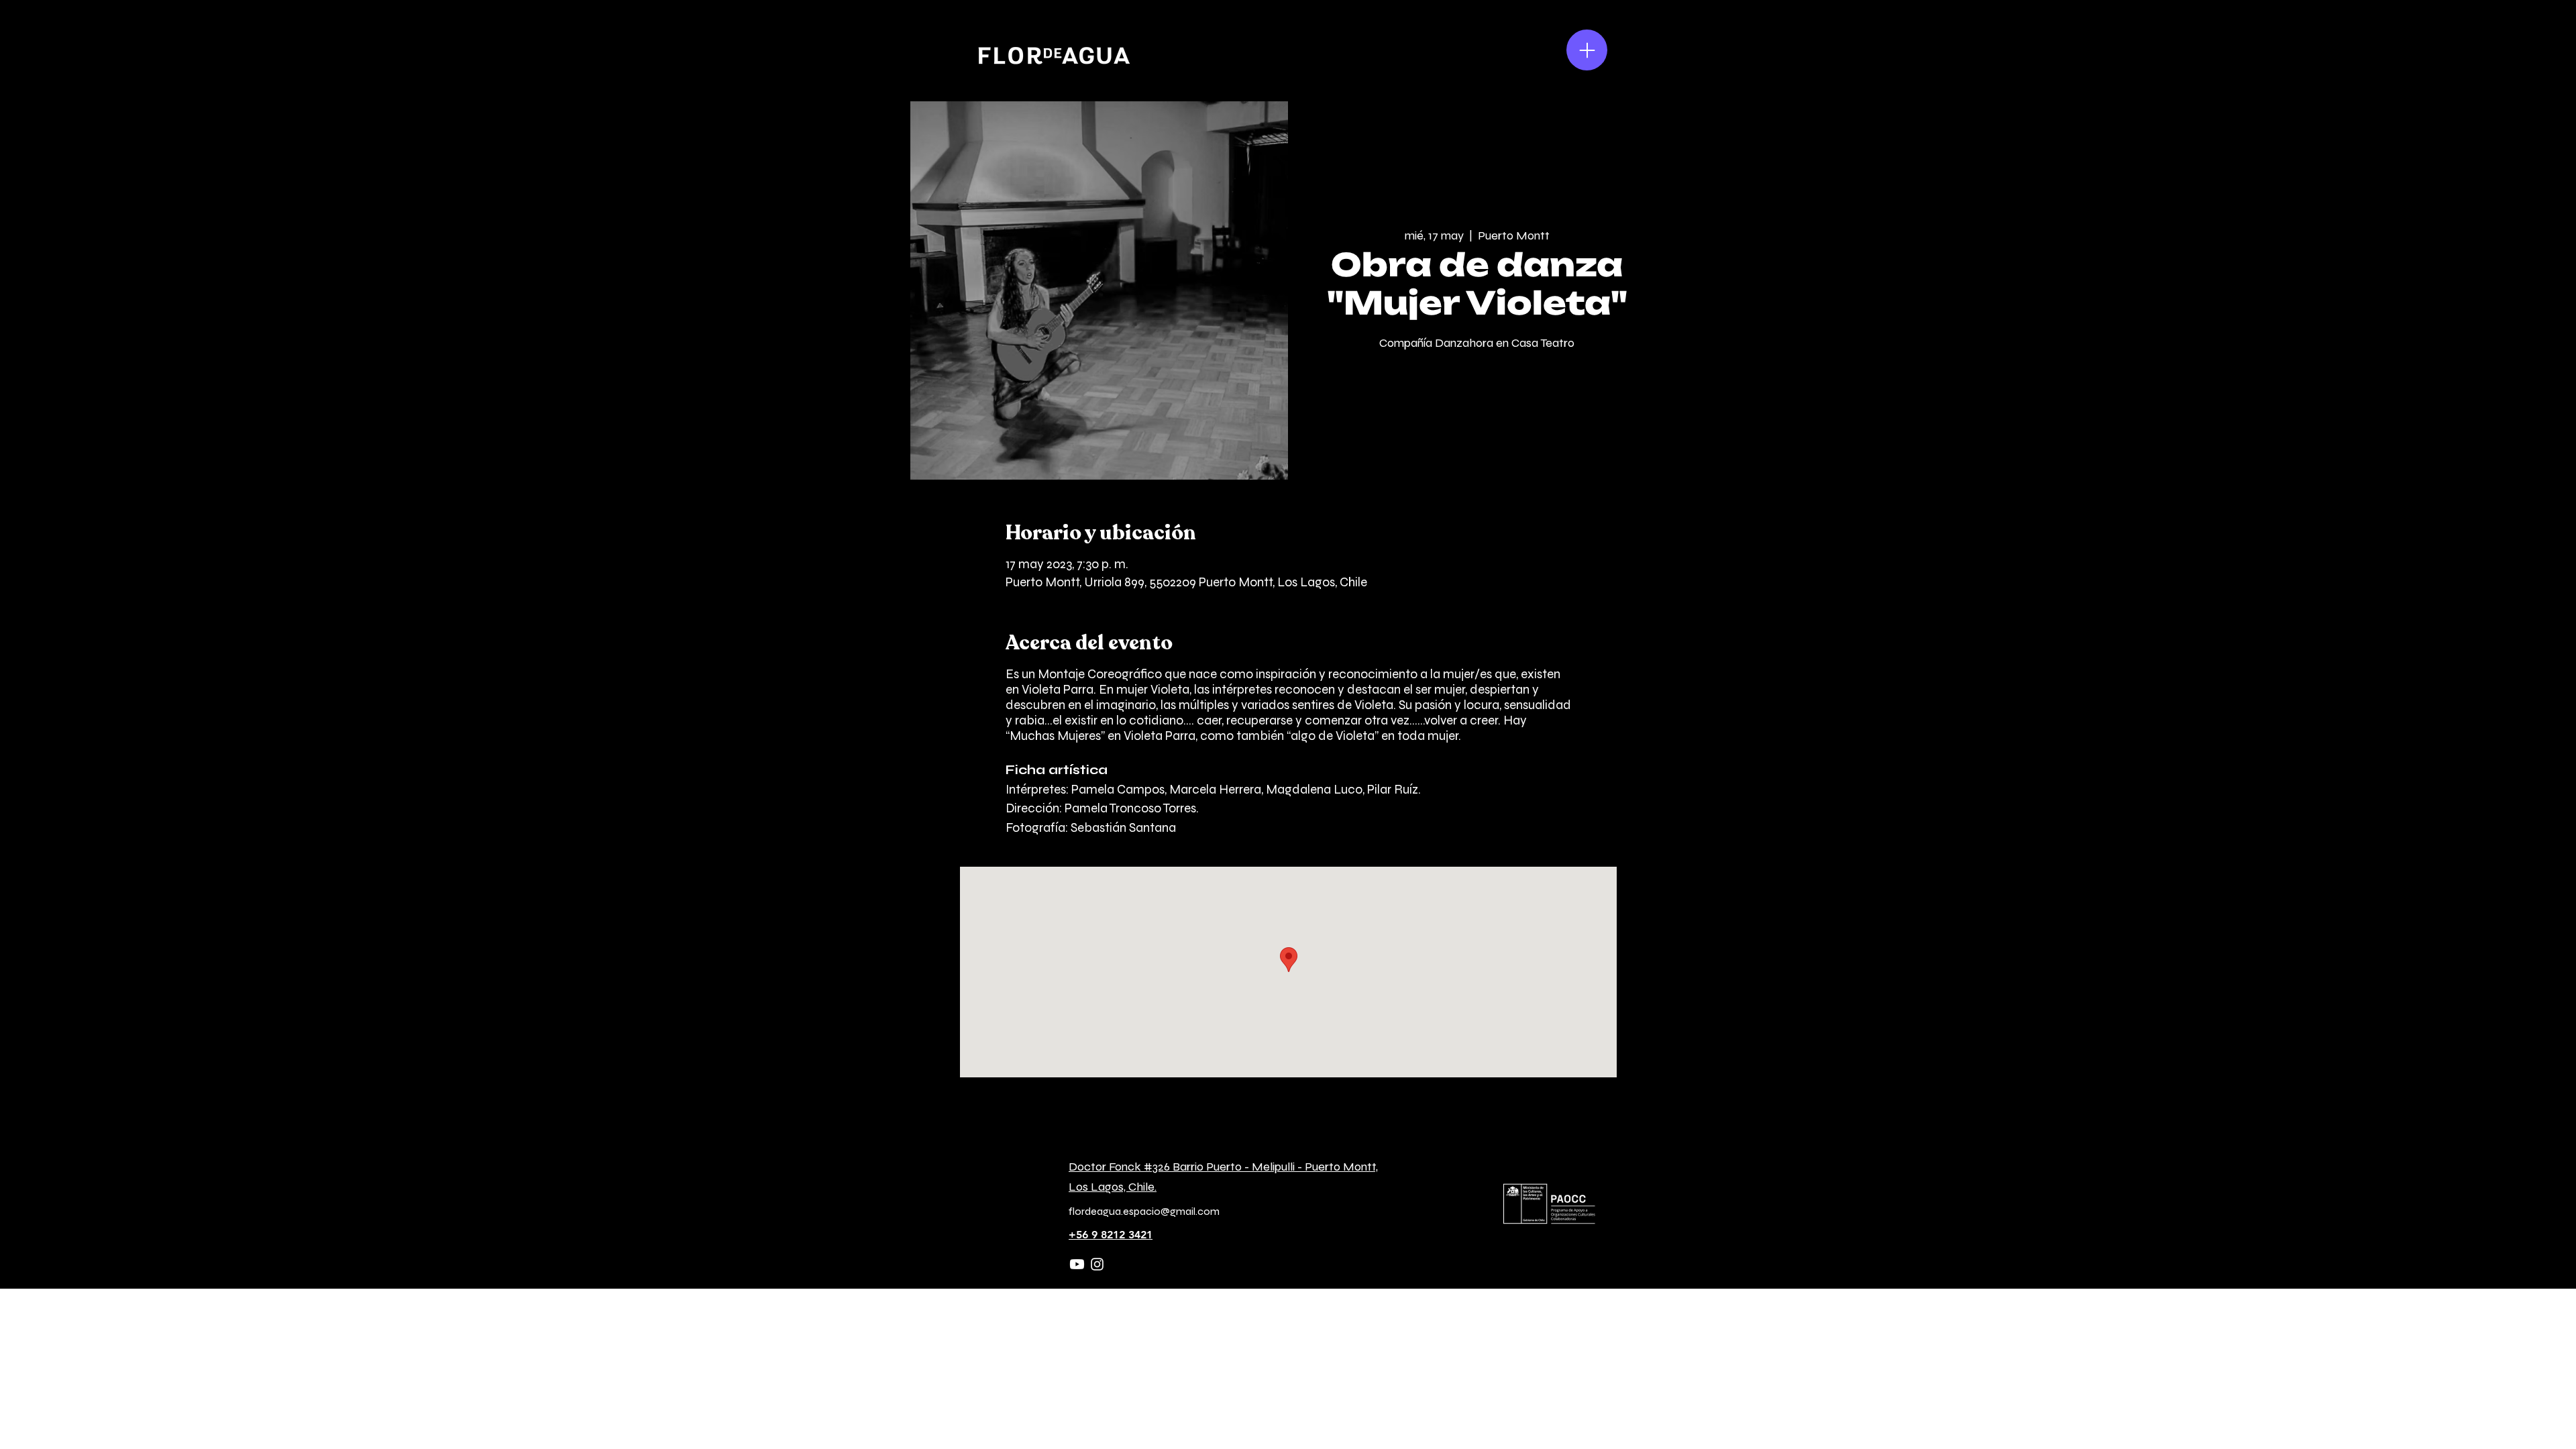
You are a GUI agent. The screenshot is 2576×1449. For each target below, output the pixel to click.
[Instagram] (1097, 1264)
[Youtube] (1077, 1264)
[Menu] (1587, 50)
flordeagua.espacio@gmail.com (1144, 1211)
